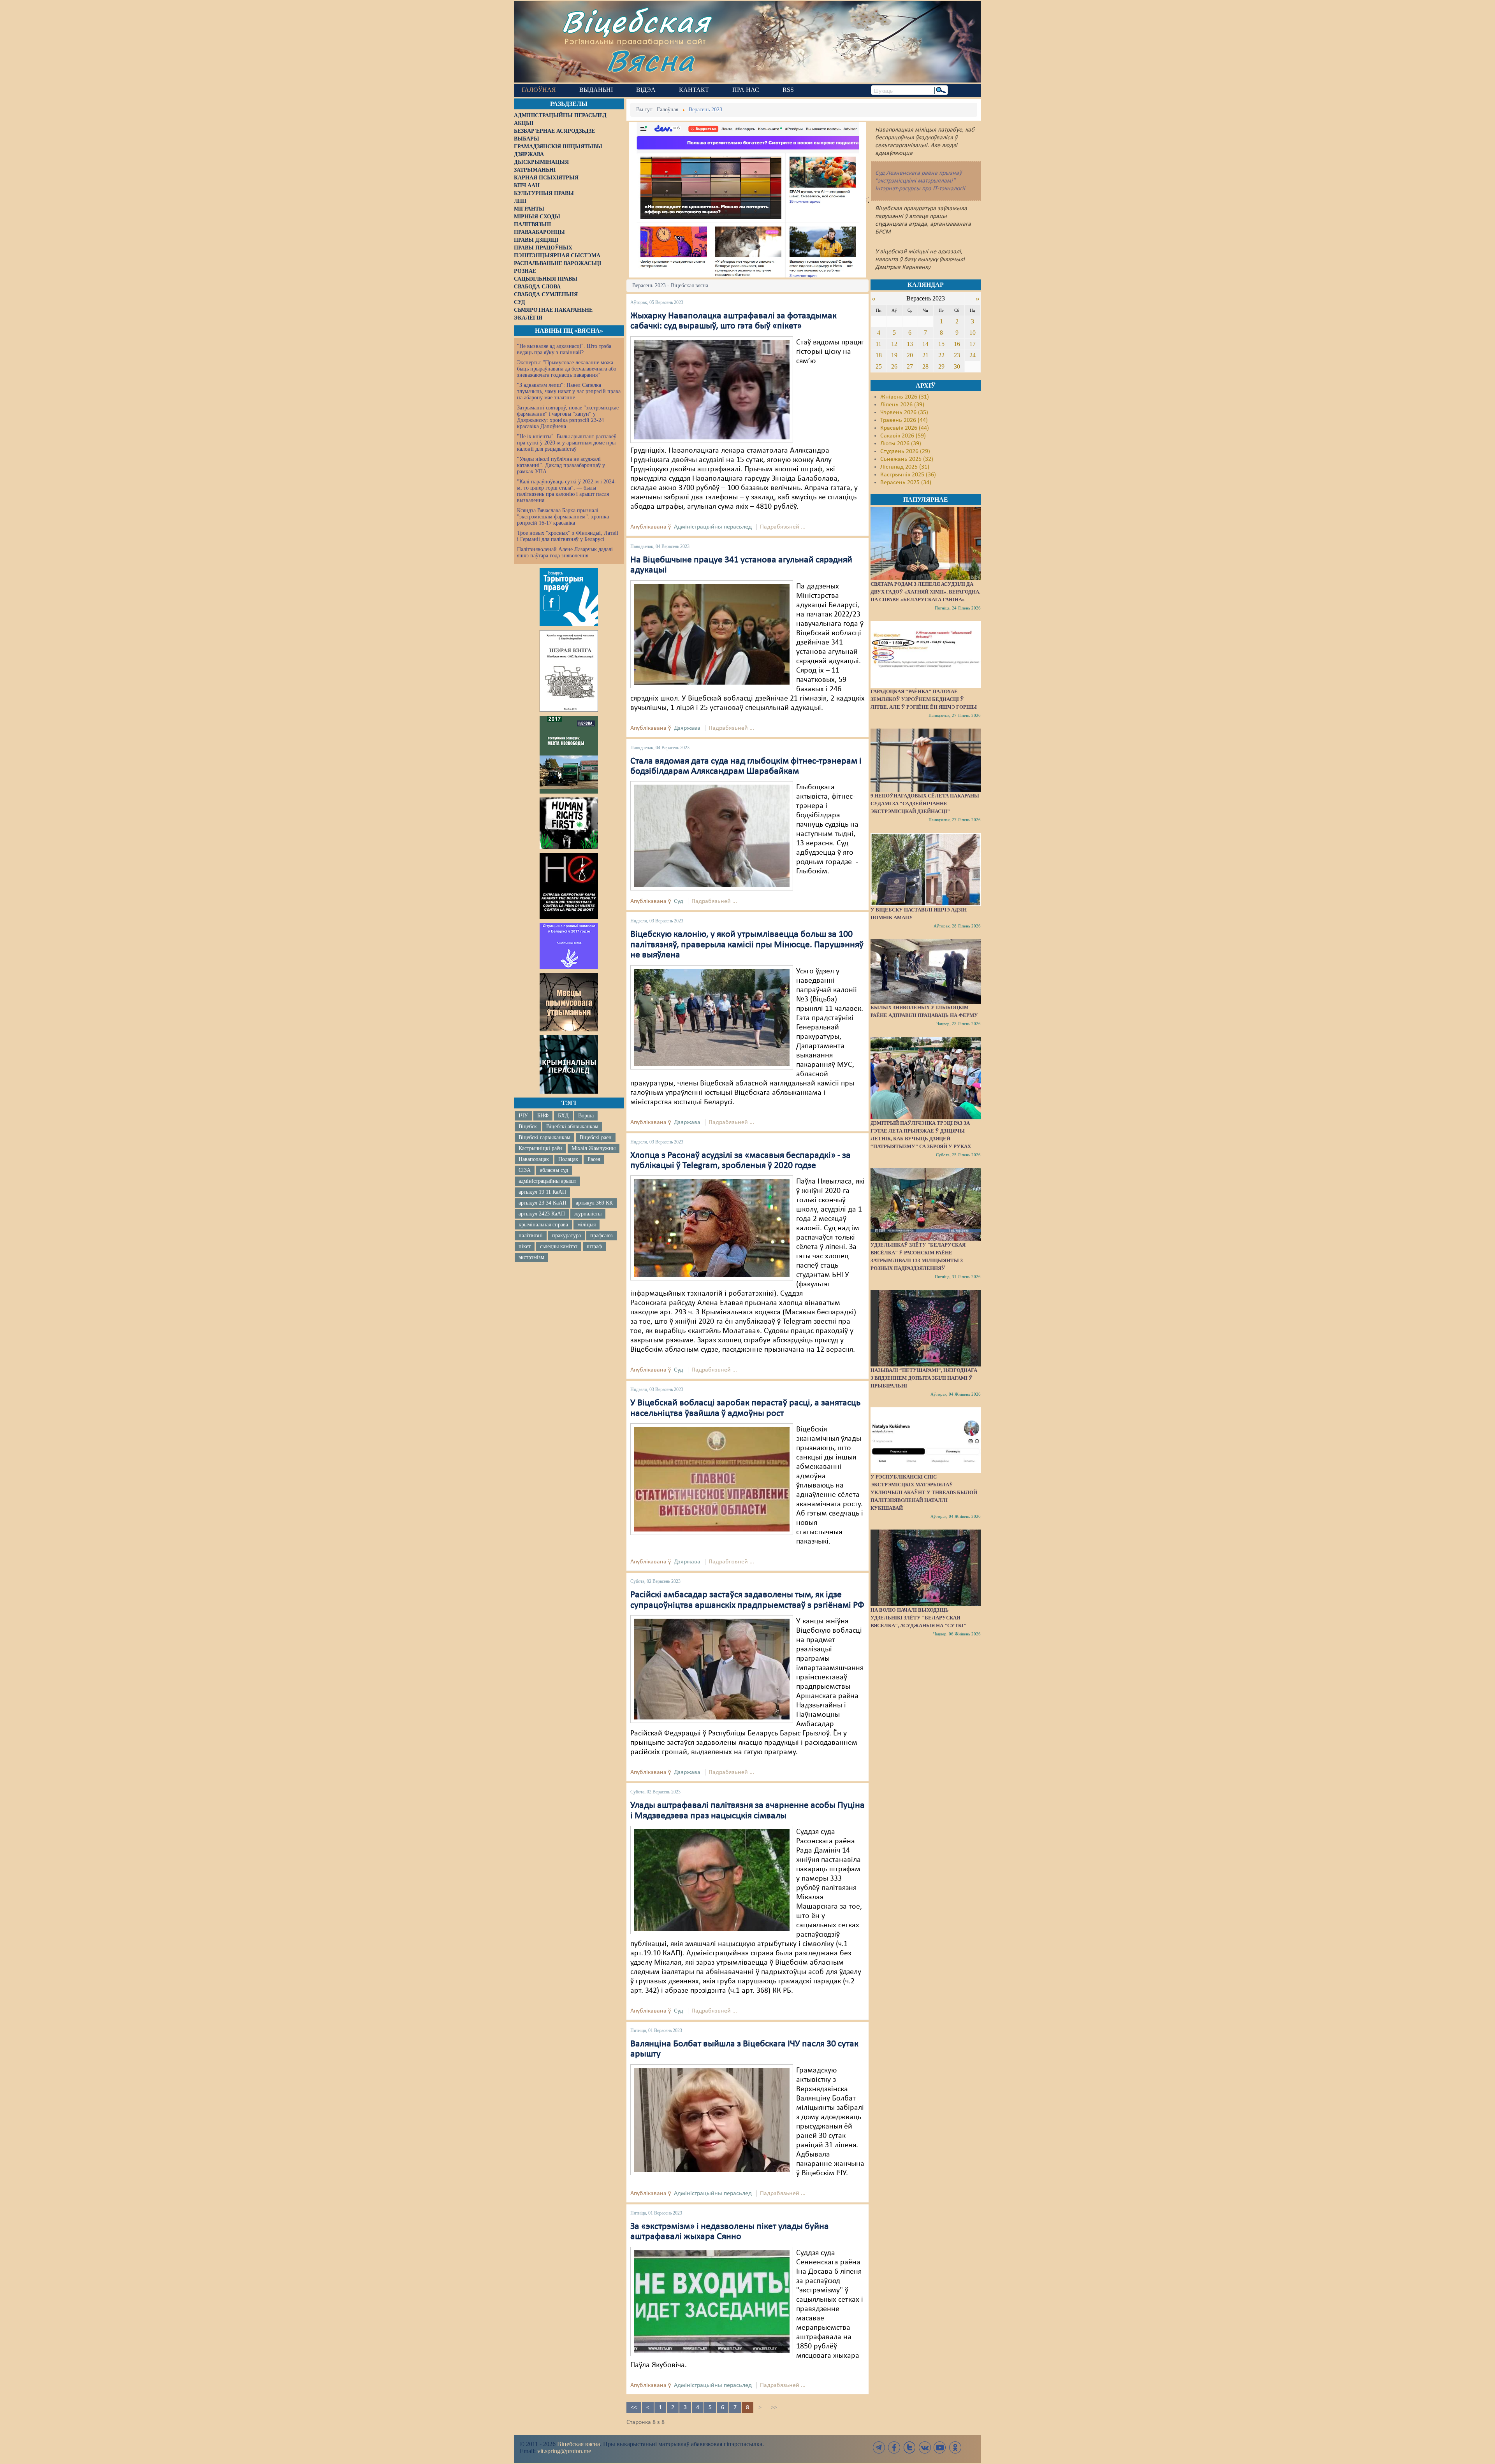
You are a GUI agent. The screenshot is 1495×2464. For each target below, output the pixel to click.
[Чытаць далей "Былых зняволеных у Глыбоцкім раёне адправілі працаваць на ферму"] (925, 971)
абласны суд (554, 1170)
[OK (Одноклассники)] (955, 2447)
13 (910, 344)
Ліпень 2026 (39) (902, 405)
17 (973, 344)
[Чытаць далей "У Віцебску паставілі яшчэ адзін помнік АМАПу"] (925, 869)
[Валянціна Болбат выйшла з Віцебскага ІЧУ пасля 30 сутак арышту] (712, 2120)
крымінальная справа (543, 1225)
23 (957, 355)
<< (634, 2408)
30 (957, 366)
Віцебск (528, 1127)
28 (925, 366)
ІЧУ (523, 1116)
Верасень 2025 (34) (906, 483)
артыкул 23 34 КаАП (543, 1203)
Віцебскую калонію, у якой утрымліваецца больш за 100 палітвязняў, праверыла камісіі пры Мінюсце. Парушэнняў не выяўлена (747, 945)
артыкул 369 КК (594, 1203)
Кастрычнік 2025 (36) (908, 475)
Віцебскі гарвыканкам (544, 1137)
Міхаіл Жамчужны (594, 1148)
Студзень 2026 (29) (905, 451)
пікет (525, 1246)
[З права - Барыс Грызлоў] (712, 1669)
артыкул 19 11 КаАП (542, 1192)
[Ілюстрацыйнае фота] (712, 634)
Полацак (568, 1159)
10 (973, 333)
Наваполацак (534, 1159)
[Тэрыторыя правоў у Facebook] (569, 597)
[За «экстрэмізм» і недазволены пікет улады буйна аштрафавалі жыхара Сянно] (712, 2301)
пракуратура (566, 1236)
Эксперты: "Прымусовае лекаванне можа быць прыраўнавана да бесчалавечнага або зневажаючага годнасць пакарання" (567, 369)
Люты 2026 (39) (901, 444)
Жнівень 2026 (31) (905, 397)
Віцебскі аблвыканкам (572, 1127)
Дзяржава (687, 728)
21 (925, 355)
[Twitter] (909, 2447)
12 (894, 344)
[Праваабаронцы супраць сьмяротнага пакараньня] (569, 886)
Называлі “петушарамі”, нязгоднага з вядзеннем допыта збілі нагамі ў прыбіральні (924, 1378)
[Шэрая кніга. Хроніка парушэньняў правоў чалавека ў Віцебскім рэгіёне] (569, 671)
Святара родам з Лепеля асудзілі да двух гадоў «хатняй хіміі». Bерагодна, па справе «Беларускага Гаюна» (925, 592)
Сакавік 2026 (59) (903, 436)
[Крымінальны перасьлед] (569, 1064)
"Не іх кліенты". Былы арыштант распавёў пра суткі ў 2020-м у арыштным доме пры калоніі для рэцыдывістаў (567, 443)
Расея (594, 1159)
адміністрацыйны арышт (547, 1181)
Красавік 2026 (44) (905, 428)
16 (957, 344)
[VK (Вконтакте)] (925, 2447)
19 (894, 355)
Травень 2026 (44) (904, 420)
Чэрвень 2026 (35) (904, 413)
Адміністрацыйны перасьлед (713, 527)
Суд (679, 901)
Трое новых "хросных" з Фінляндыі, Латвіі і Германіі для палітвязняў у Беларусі (568, 536)
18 (879, 355)
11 (879, 344)
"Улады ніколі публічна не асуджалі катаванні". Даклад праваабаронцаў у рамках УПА (561, 465)
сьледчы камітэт (559, 1246)
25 (879, 366)
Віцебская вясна (579, 2444)
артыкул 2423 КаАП (542, 1214)
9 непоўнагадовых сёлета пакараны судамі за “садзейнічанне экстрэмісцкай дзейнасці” (925, 803)
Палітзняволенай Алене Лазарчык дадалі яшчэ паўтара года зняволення (565, 552)
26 (894, 366)
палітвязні (531, 1236)
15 (941, 344)
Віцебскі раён (596, 1137)
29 (941, 366)
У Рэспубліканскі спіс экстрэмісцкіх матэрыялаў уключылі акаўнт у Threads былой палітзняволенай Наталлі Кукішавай (924, 1492)
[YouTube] (940, 2447)
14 (925, 344)
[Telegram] (879, 2447)
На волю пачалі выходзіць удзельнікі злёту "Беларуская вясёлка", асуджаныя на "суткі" (918, 1618)
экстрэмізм (531, 1257)
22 (941, 355)
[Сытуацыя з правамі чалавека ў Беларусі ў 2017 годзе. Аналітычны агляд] (569, 946)
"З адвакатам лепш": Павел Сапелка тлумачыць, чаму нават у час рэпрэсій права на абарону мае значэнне (569, 391)
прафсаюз (602, 1236)
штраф (594, 1246)
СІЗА (525, 1170)
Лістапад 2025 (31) (905, 467)
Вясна (650, 60)
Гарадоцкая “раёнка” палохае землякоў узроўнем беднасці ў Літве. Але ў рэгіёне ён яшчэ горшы (924, 699)
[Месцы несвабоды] (569, 755)
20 (910, 355)
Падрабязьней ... (783, 527)
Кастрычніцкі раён (540, 1148)
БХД (563, 1116)
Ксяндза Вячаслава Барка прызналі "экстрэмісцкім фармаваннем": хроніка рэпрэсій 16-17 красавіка (563, 517)
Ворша (586, 1116)
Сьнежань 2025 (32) (907, 459)
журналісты (588, 1214)
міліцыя (587, 1225)
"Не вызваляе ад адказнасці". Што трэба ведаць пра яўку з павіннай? (564, 349)
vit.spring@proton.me (564, 2451)
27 (910, 366)
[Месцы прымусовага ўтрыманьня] (569, 1002)
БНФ (543, 1116)
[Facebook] (894, 2447)
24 (973, 355)
